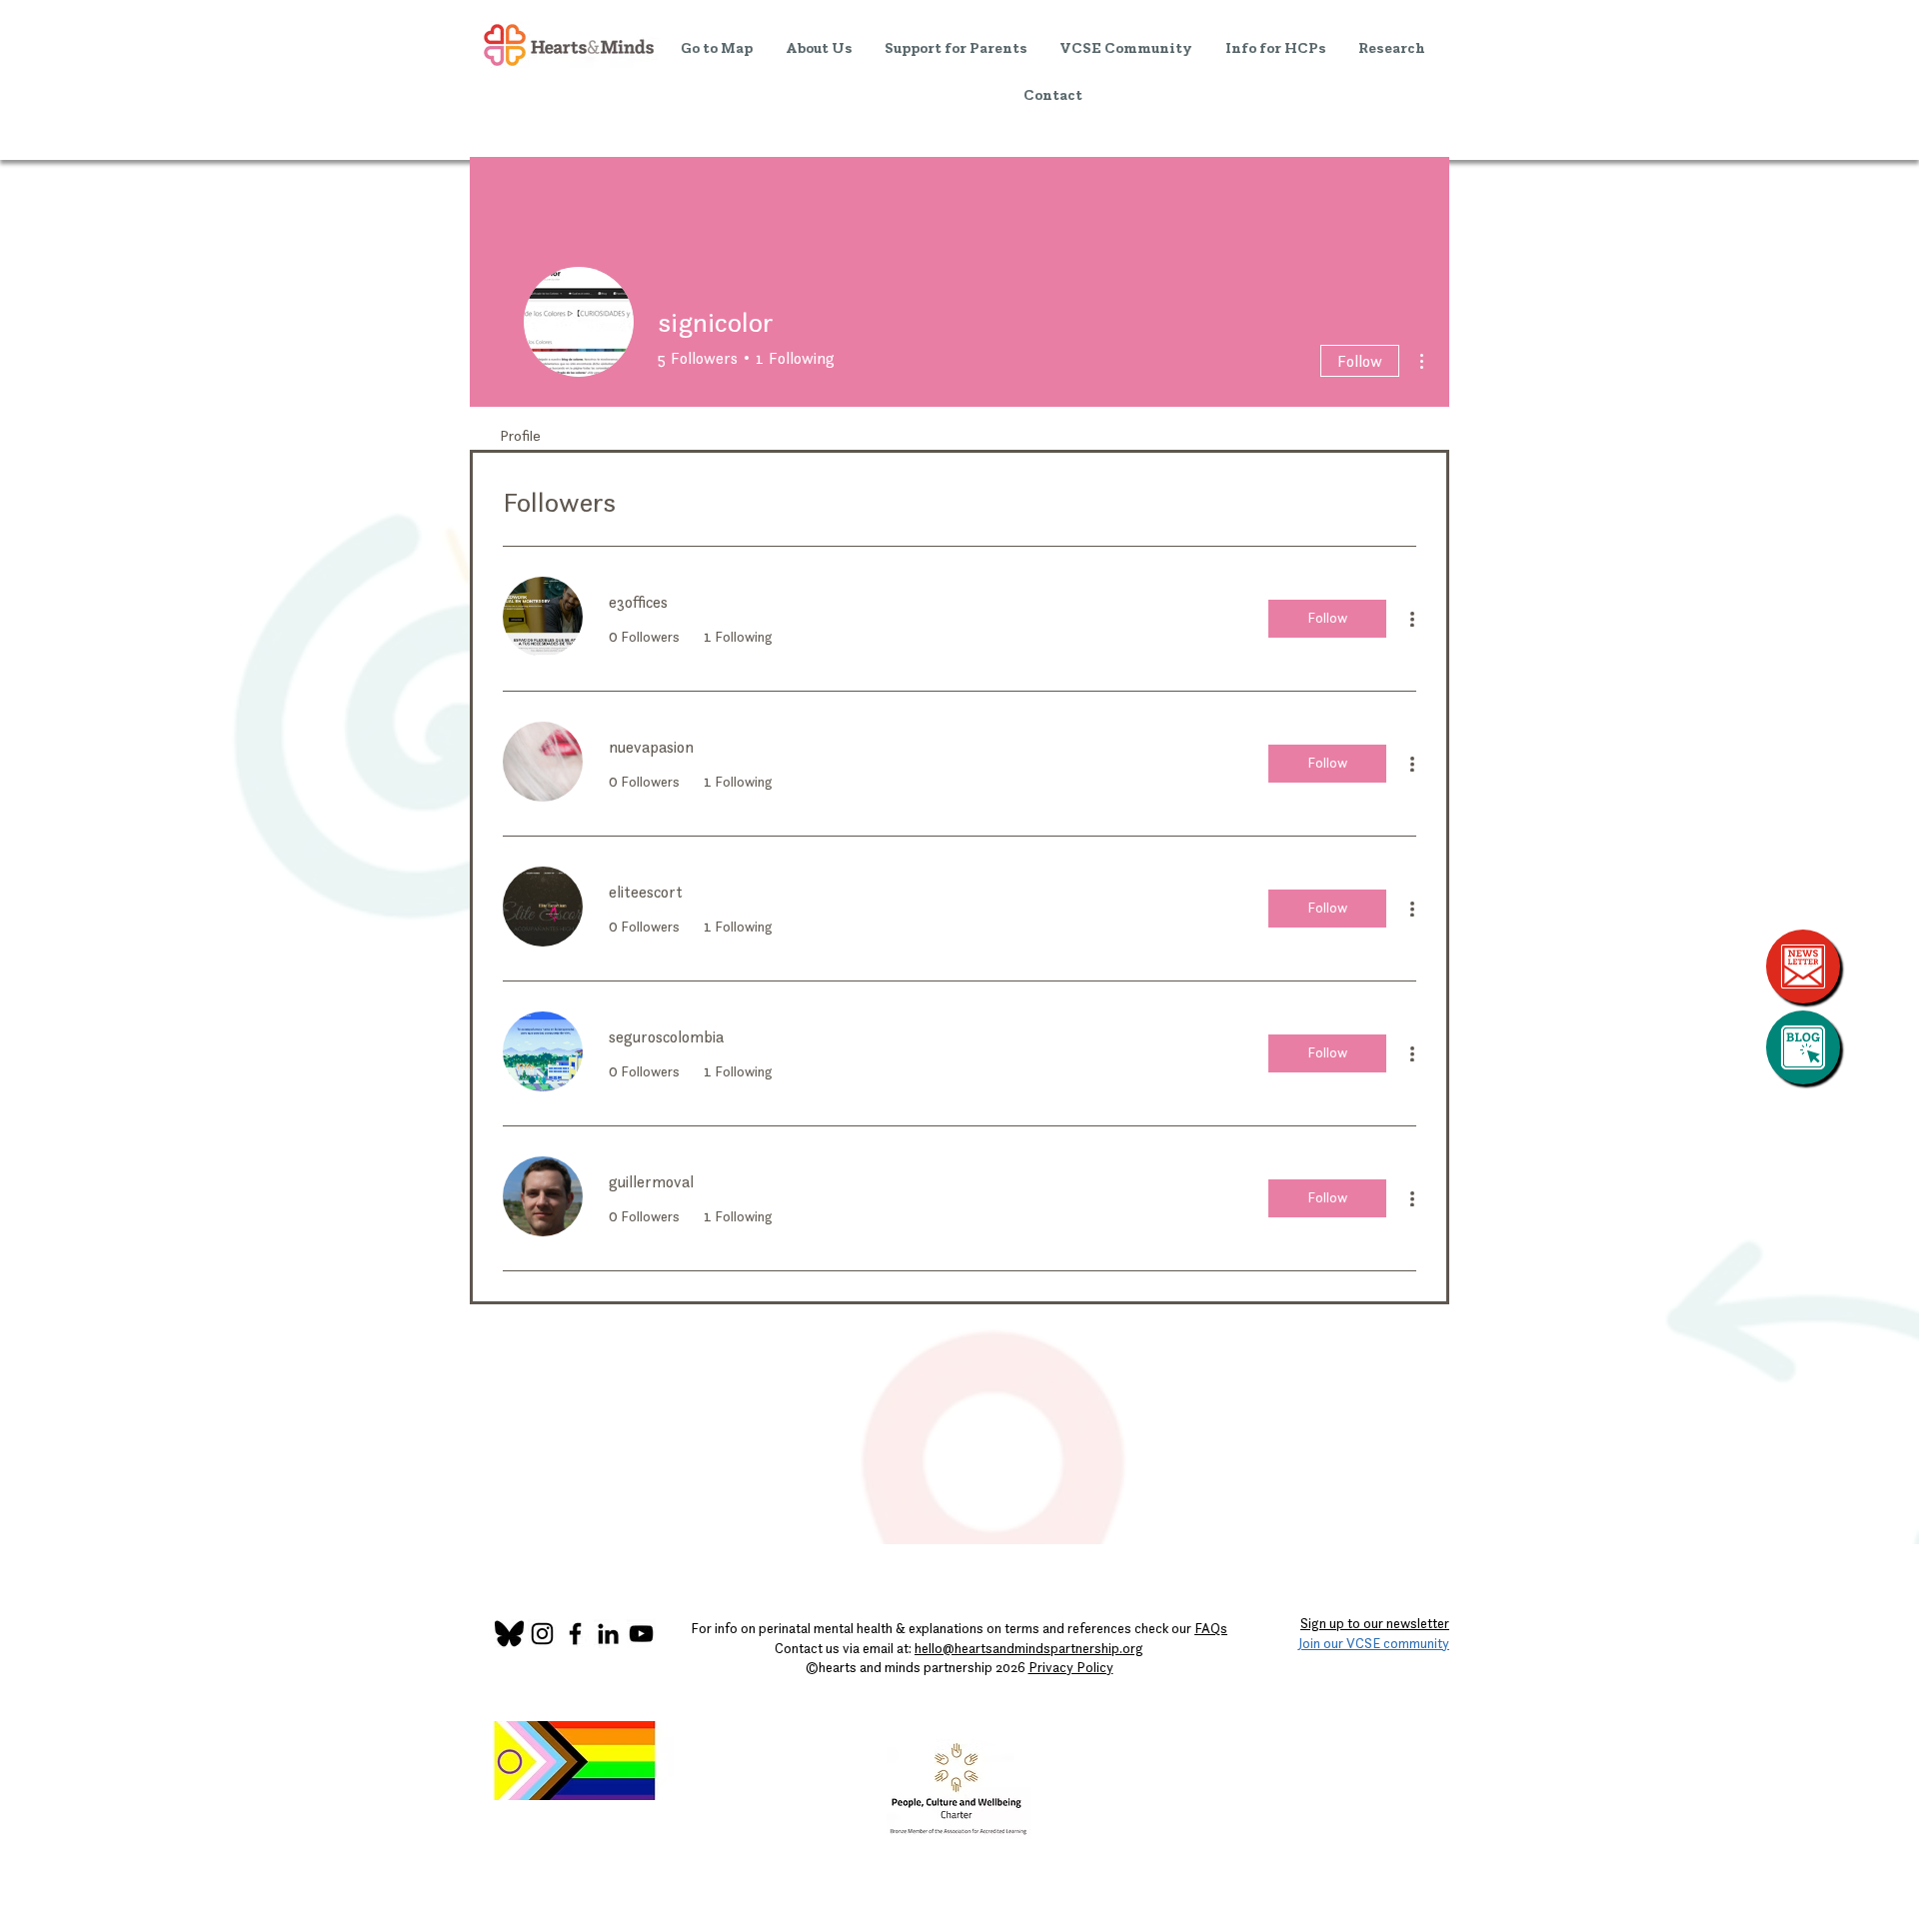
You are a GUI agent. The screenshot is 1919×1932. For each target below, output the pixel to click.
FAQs (1211, 1628)
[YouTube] (641, 1634)
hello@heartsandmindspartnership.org (1029, 1648)
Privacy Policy (1071, 1667)
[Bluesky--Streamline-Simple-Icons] (509, 1634)
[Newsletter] (1803, 966)
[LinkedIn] (608, 1634)
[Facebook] (575, 1634)
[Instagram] (542, 1634)
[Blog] (1803, 1047)
